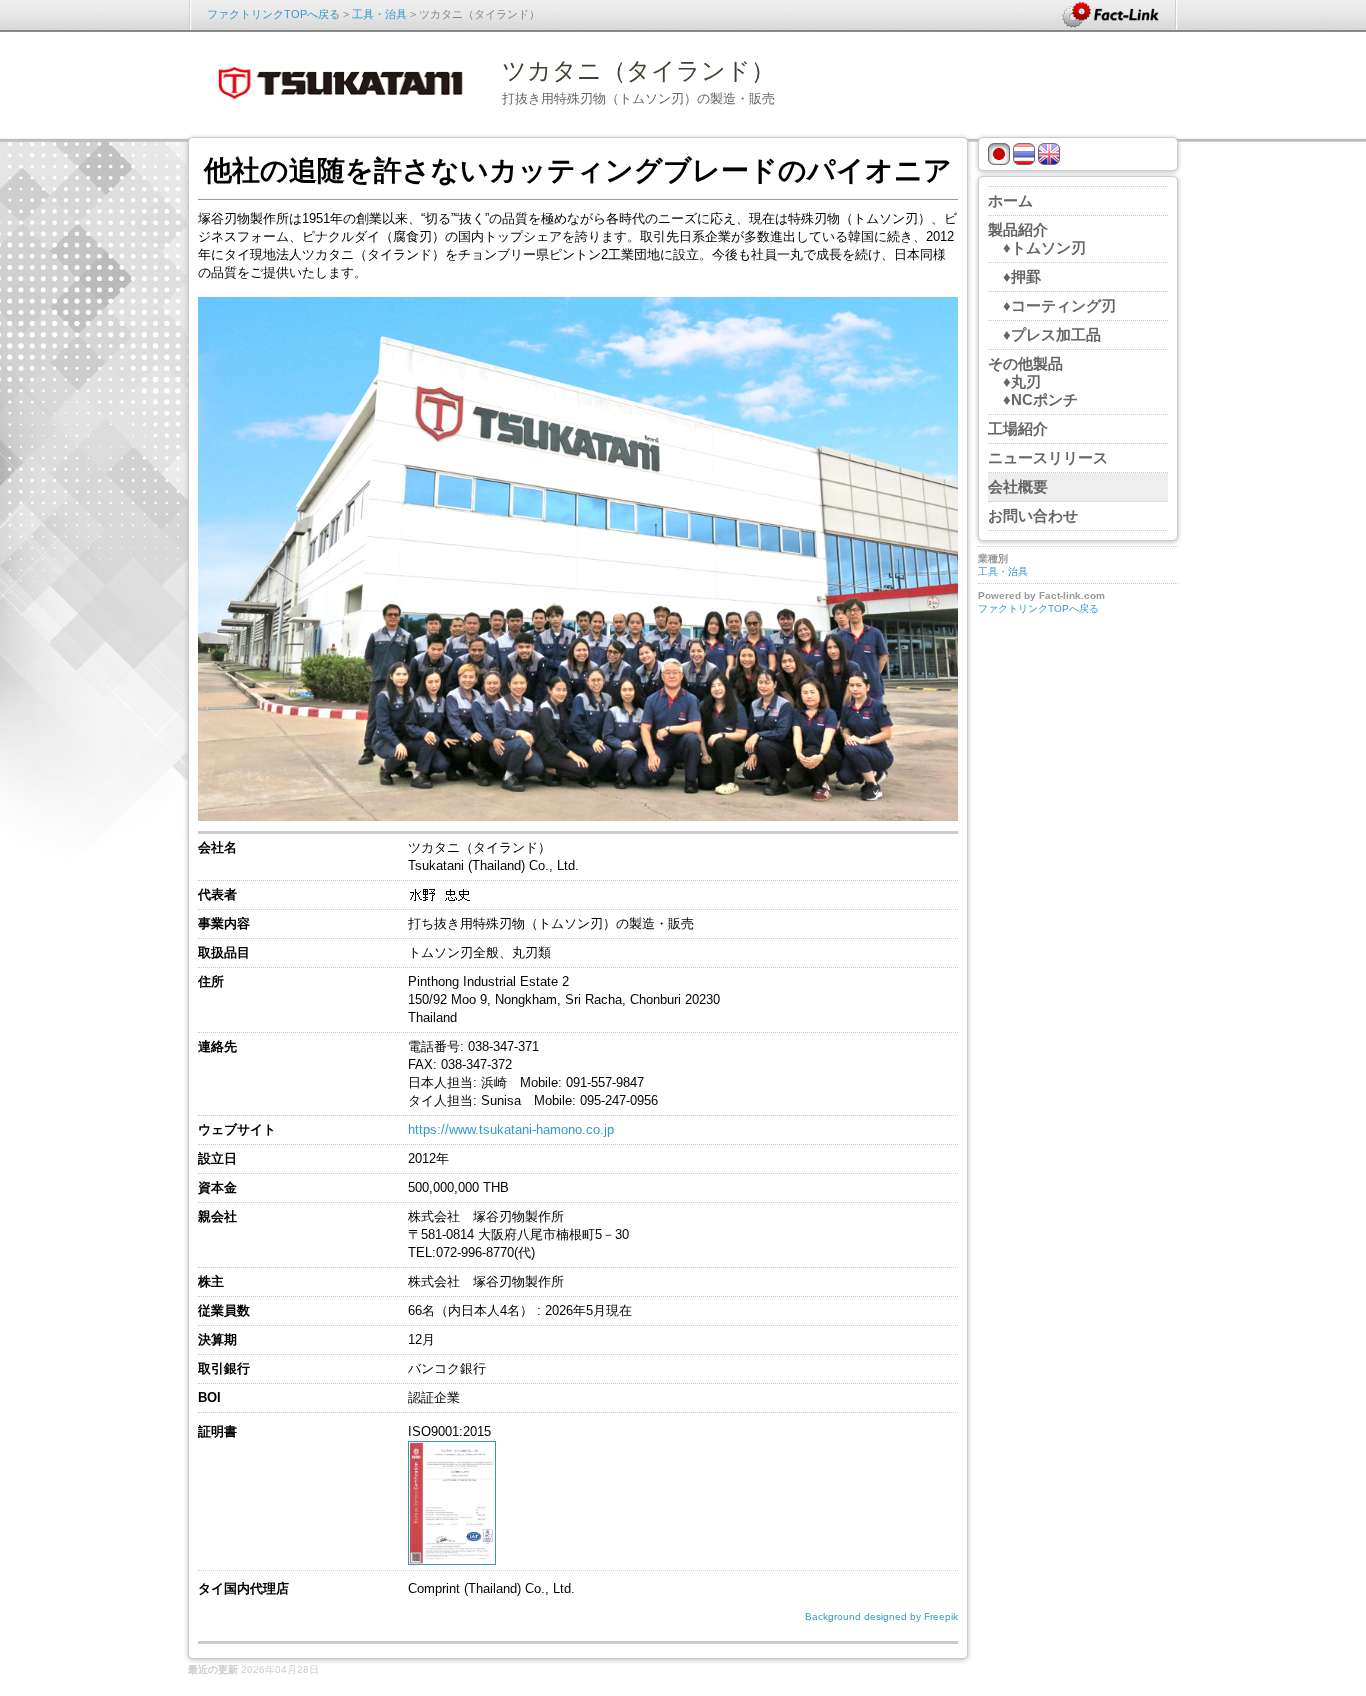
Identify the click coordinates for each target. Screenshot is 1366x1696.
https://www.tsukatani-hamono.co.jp (511, 1129)
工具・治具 (379, 14)
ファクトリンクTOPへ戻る (273, 14)
